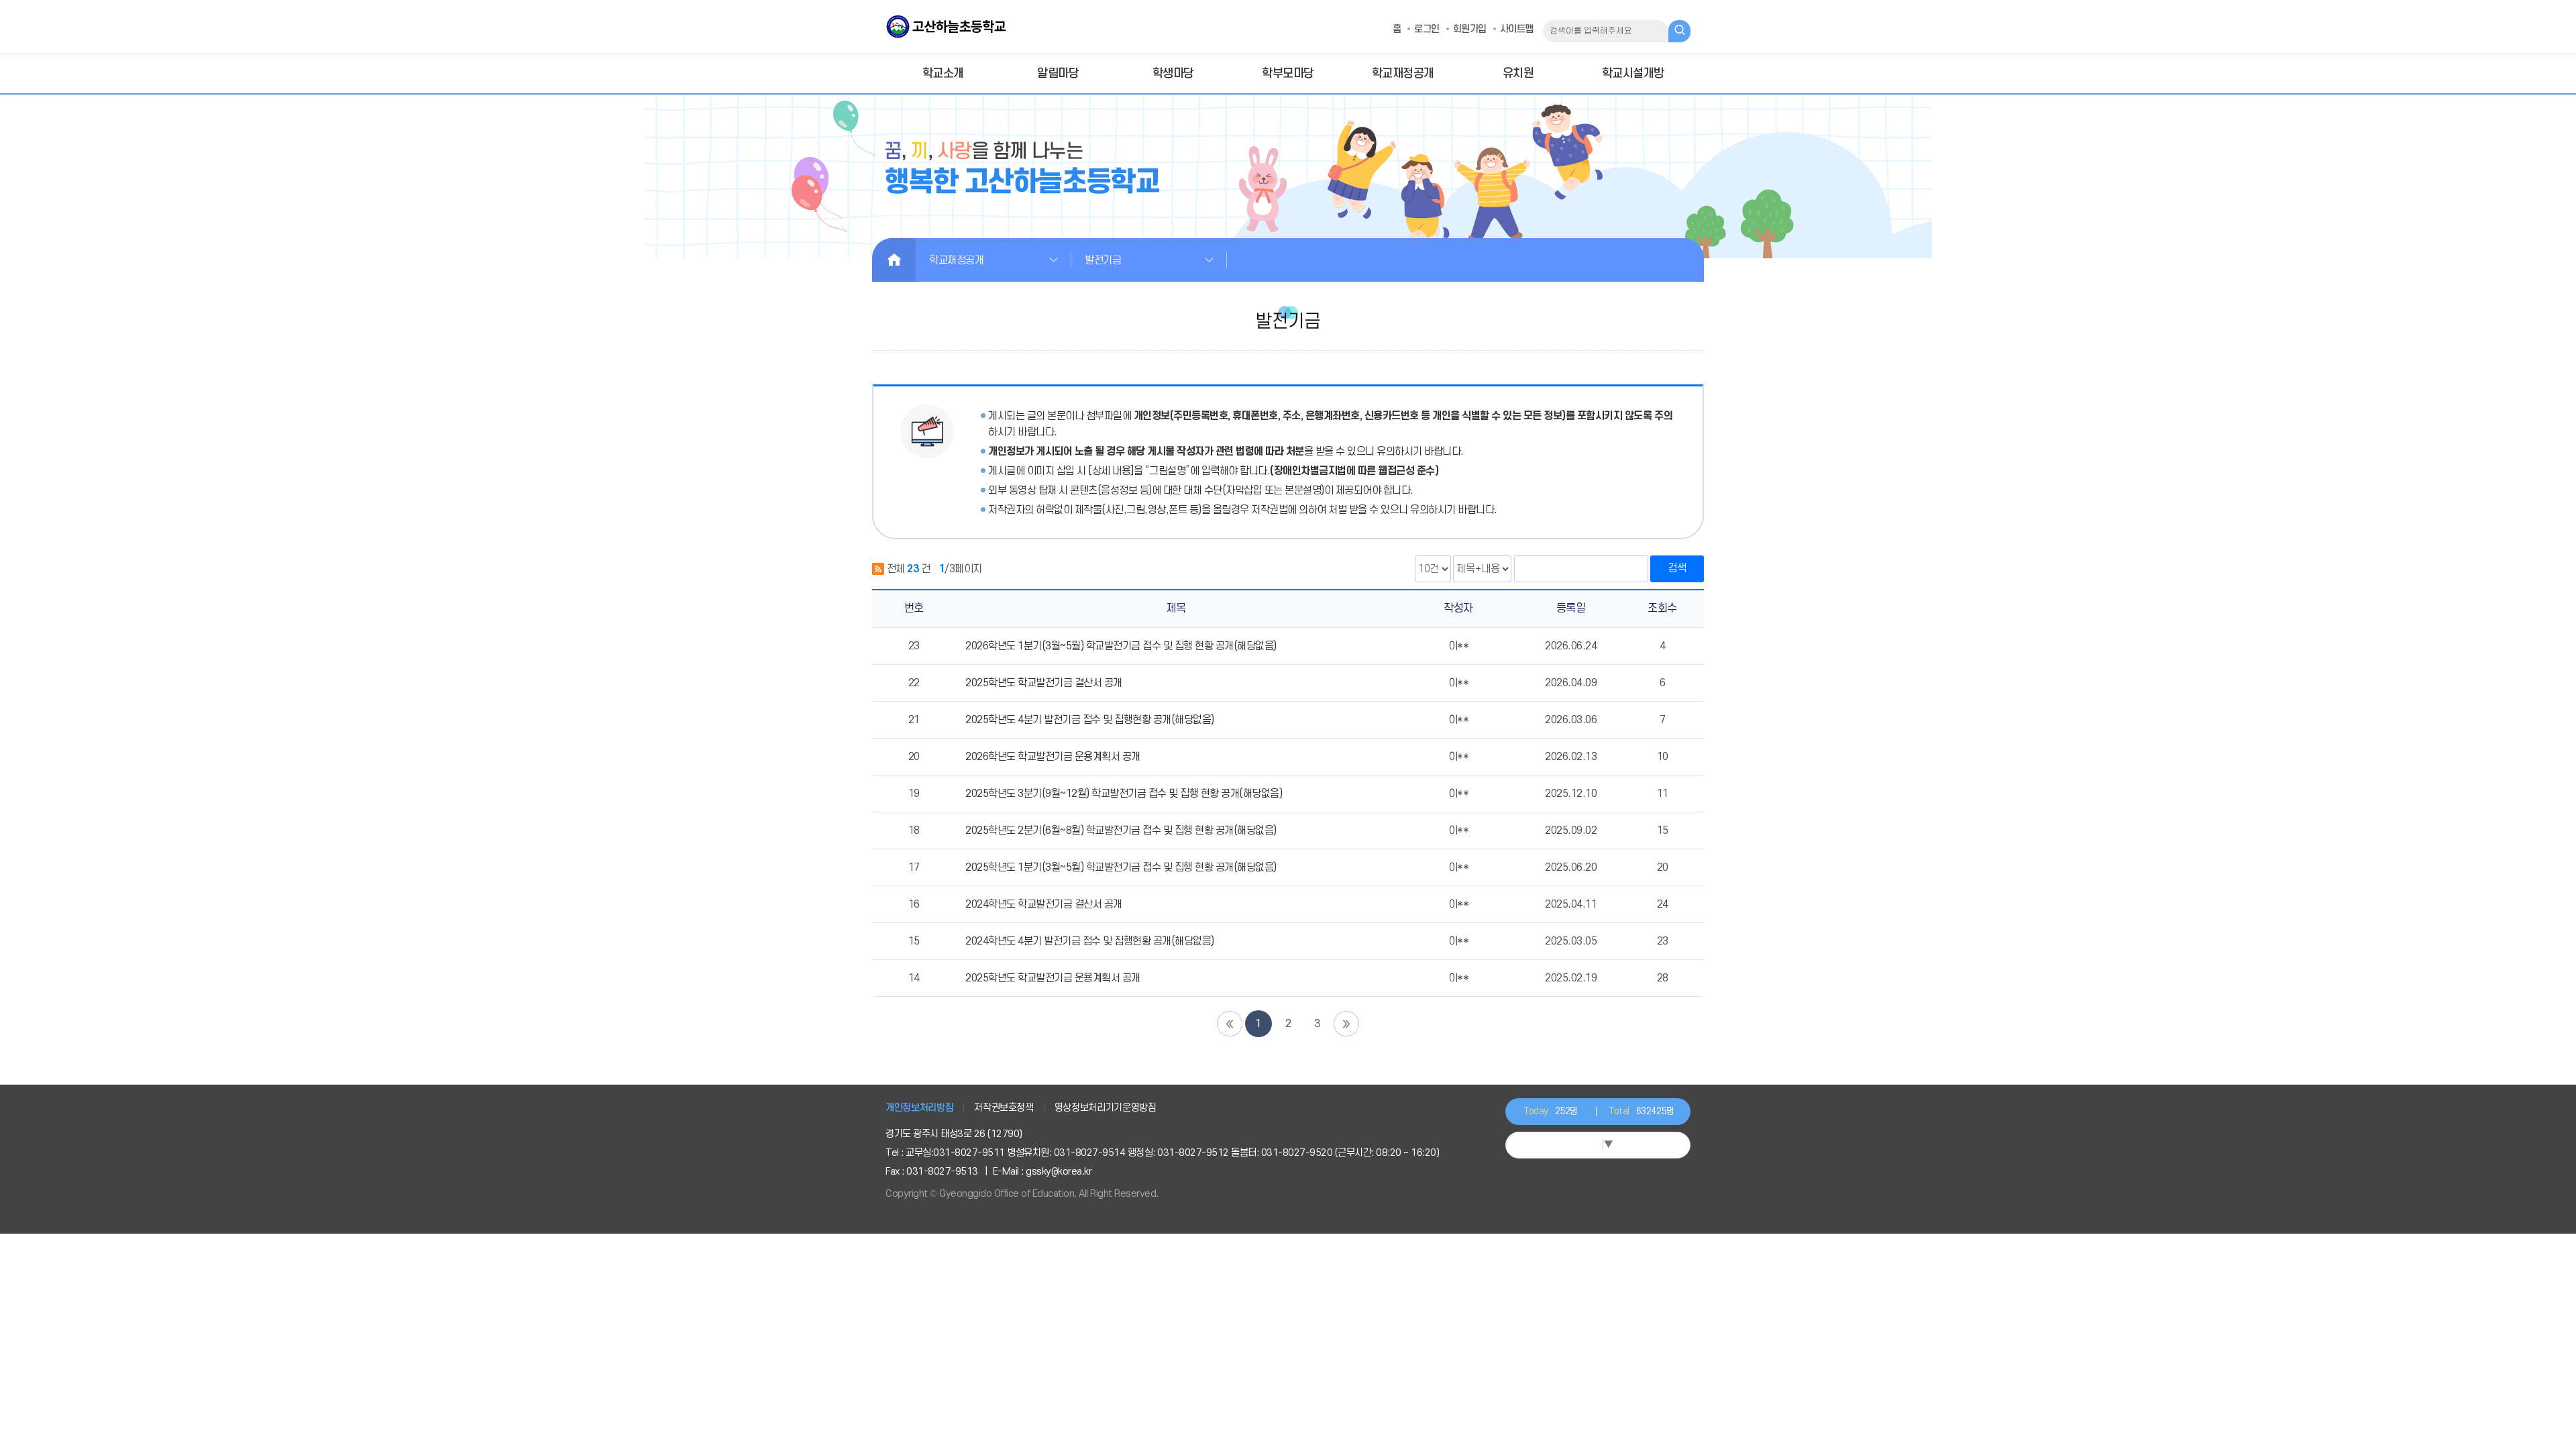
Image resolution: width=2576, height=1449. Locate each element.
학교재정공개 (956, 260)
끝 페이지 (1346, 1024)
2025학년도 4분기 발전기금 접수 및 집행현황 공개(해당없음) (1090, 720)
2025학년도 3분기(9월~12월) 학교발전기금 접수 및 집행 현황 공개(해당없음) (1124, 794)
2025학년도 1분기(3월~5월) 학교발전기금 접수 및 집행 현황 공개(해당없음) (1121, 867)
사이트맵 (1517, 29)
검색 (1677, 568)
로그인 (1427, 29)
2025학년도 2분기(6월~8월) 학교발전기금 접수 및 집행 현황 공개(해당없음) (1121, 830)
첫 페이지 (1230, 1024)
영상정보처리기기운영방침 (1106, 1108)
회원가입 (1470, 29)
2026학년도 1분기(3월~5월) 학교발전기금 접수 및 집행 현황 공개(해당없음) (1121, 646)
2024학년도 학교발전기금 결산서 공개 (1044, 904)
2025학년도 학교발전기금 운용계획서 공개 (1053, 978)
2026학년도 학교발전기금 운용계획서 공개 (1053, 757)
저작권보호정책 (1004, 1108)
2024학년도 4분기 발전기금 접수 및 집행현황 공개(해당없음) (1090, 941)
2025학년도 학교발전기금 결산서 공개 (1044, 683)
